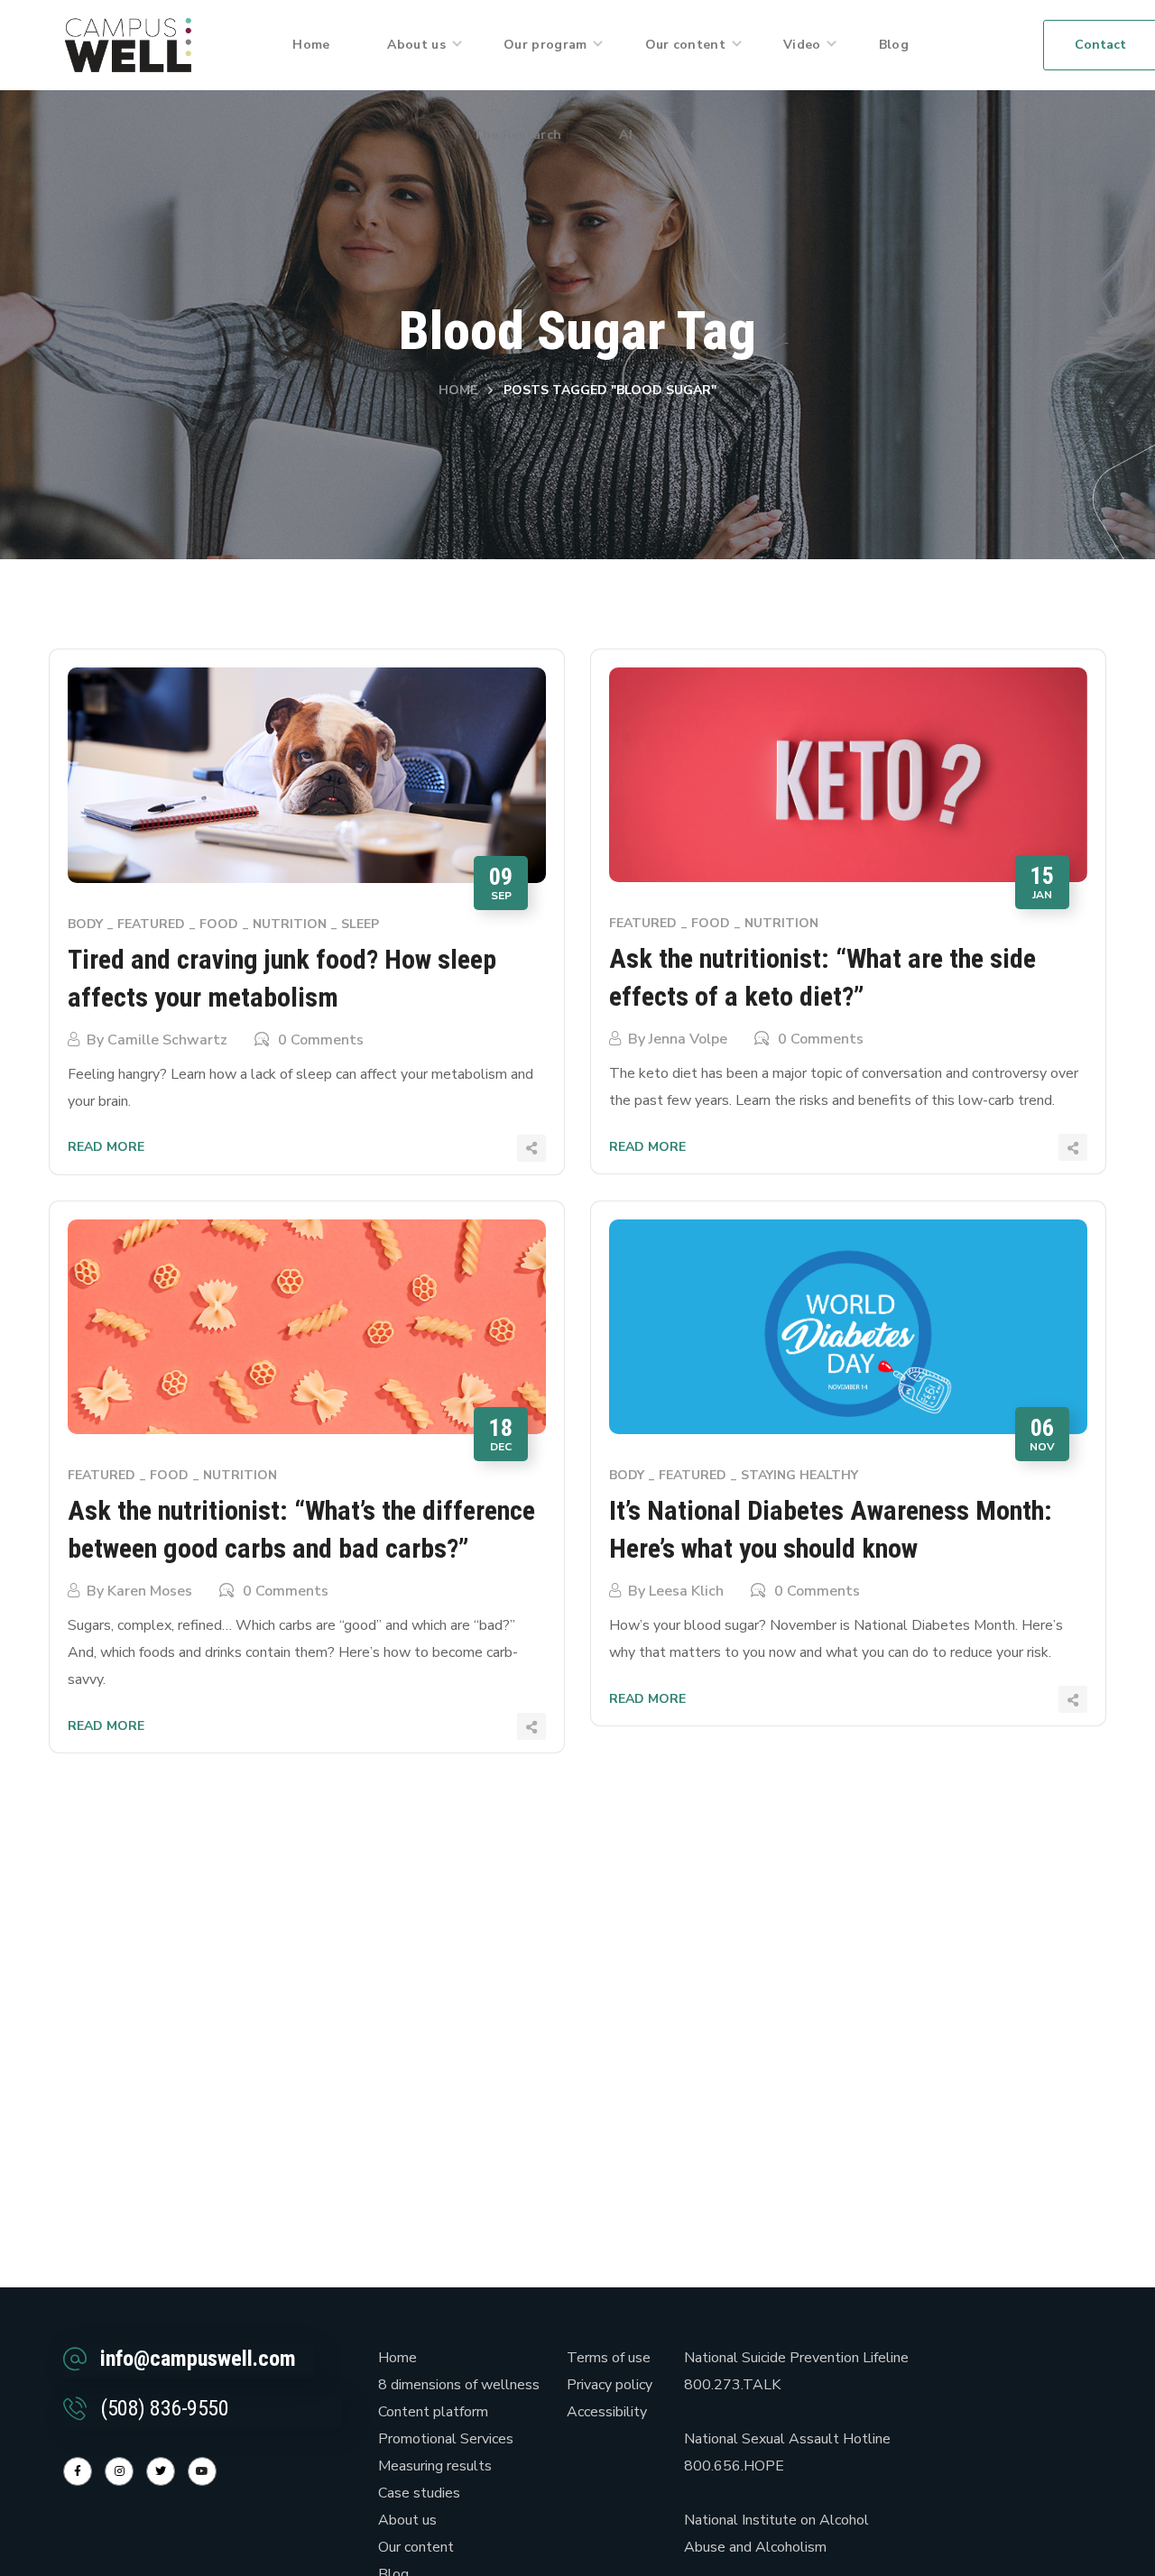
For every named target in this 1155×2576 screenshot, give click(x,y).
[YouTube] (202, 2471)
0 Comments (321, 1040)
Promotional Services (446, 2439)
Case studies (419, 2493)
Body (85, 924)
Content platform (433, 2412)
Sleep (360, 924)
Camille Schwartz (167, 1040)
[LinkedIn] (161, 2471)
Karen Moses (150, 1591)
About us (407, 2520)
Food (219, 924)
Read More (106, 1147)
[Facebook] (78, 2471)
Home (458, 390)
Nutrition (290, 924)
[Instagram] (119, 2471)
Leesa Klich (686, 1591)
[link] (128, 44)
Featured (151, 924)
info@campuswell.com (198, 2359)
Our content (416, 2547)
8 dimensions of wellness (459, 2385)
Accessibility (607, 2412)
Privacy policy (610, 2385)
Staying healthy (799, 1475)
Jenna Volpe (688, 1039)
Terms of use (609, 2358)
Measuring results (435, 2466)
